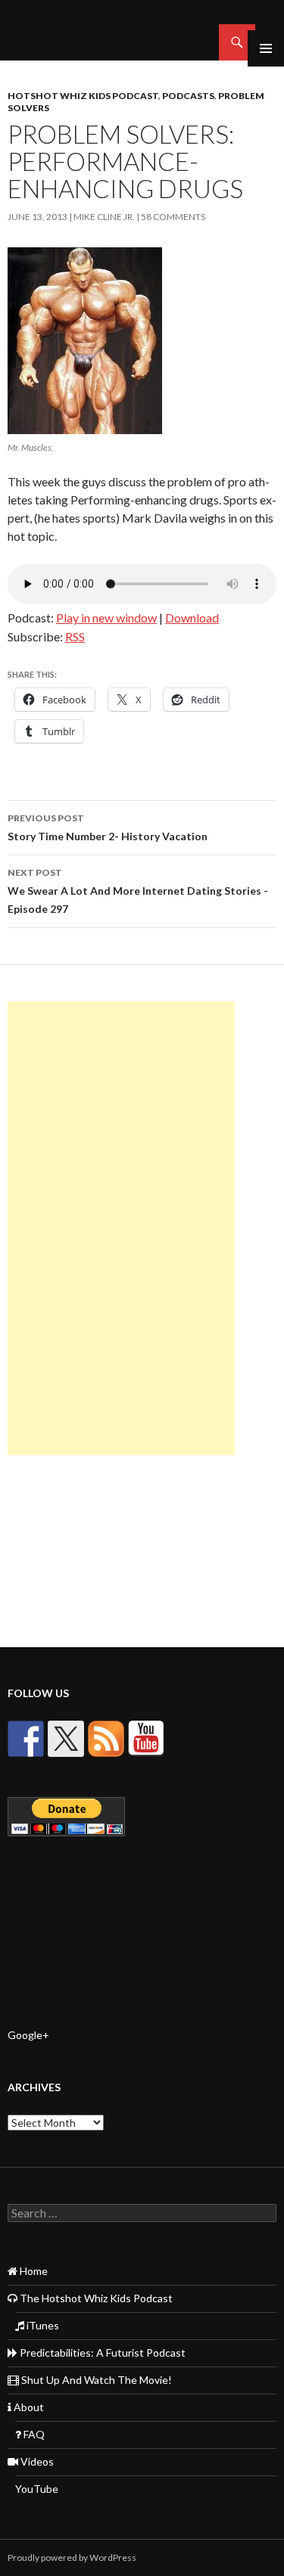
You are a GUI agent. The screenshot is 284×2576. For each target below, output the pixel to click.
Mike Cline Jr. (104, 217)
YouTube (37, 2489)
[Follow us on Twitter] (66, 1739)
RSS (75, 636)
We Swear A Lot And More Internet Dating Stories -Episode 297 (138, 891)
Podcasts (188, 96)
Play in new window (106, 618)
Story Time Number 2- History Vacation (108, 827)
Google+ (28, 2035)
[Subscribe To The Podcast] (106, 1739)
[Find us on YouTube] (146, 1739)
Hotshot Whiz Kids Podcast (83, 96)
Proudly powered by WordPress (72, 2557)
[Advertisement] (121, 1228)
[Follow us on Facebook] (26, 1739)
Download (192, 618)
